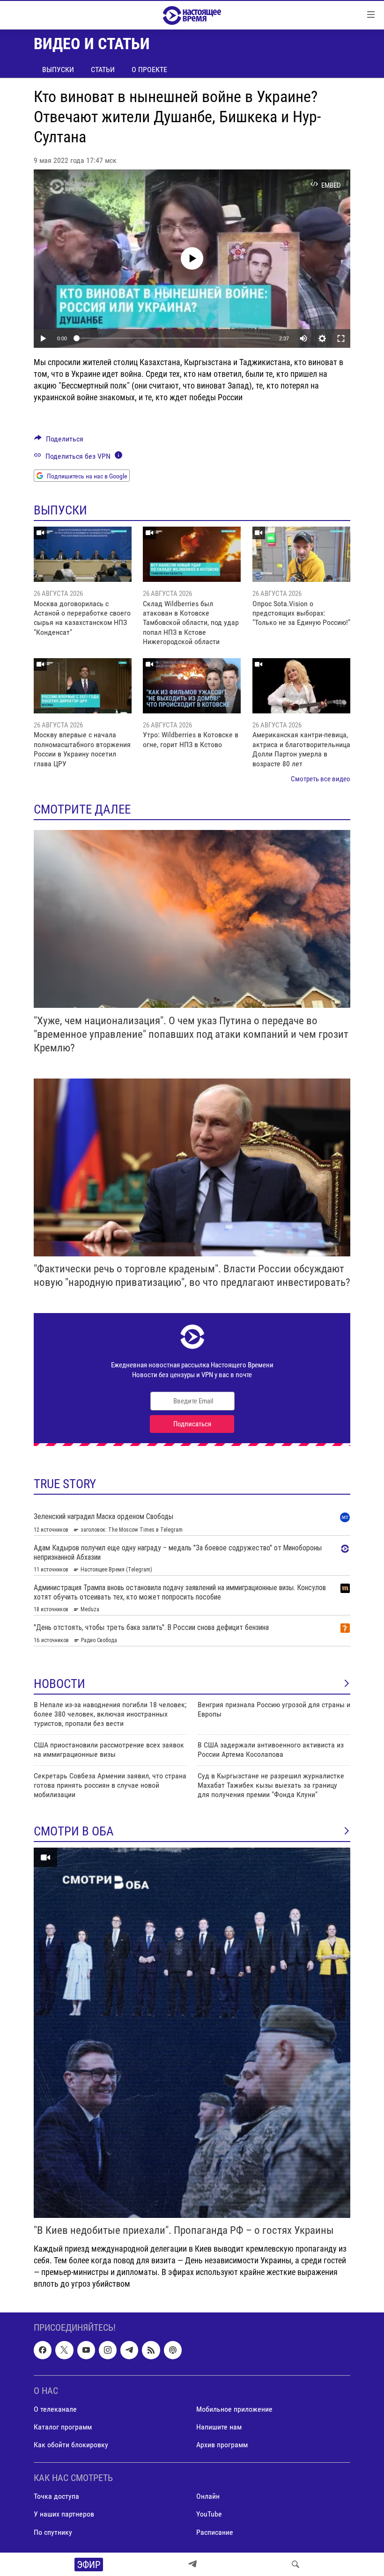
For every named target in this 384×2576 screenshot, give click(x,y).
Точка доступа (56, 2497)
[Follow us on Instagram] (108, 2350)
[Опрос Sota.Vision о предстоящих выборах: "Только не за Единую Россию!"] (301, 554)
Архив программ (222, 2445)
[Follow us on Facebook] (43, 2350)
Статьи (103, 70)
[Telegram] (192, 2564)
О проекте (149, 70)
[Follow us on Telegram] (129, 2350)
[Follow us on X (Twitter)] (64, 2350)
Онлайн (208, 2497)
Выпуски (58, 70)
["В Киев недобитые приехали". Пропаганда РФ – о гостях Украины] (192, 2033)
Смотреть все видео (321, 779)
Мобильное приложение (234, 2409)
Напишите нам (219, 2427)
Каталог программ (63, 2427)
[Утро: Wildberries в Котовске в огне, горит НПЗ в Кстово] (192, 686)
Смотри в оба (74, 1831)
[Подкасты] (173, 2350)
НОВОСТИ (59, 1684)
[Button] (59, 441)
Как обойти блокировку (71, 2445)
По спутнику (53, 2532)
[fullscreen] (341, 338)
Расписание (215, 2532)
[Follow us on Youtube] (86, 2350)
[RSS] (151, 2350)
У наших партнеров (64, 2514)
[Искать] (295, 2564)
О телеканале (55, 2409)
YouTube (209, 2514)
